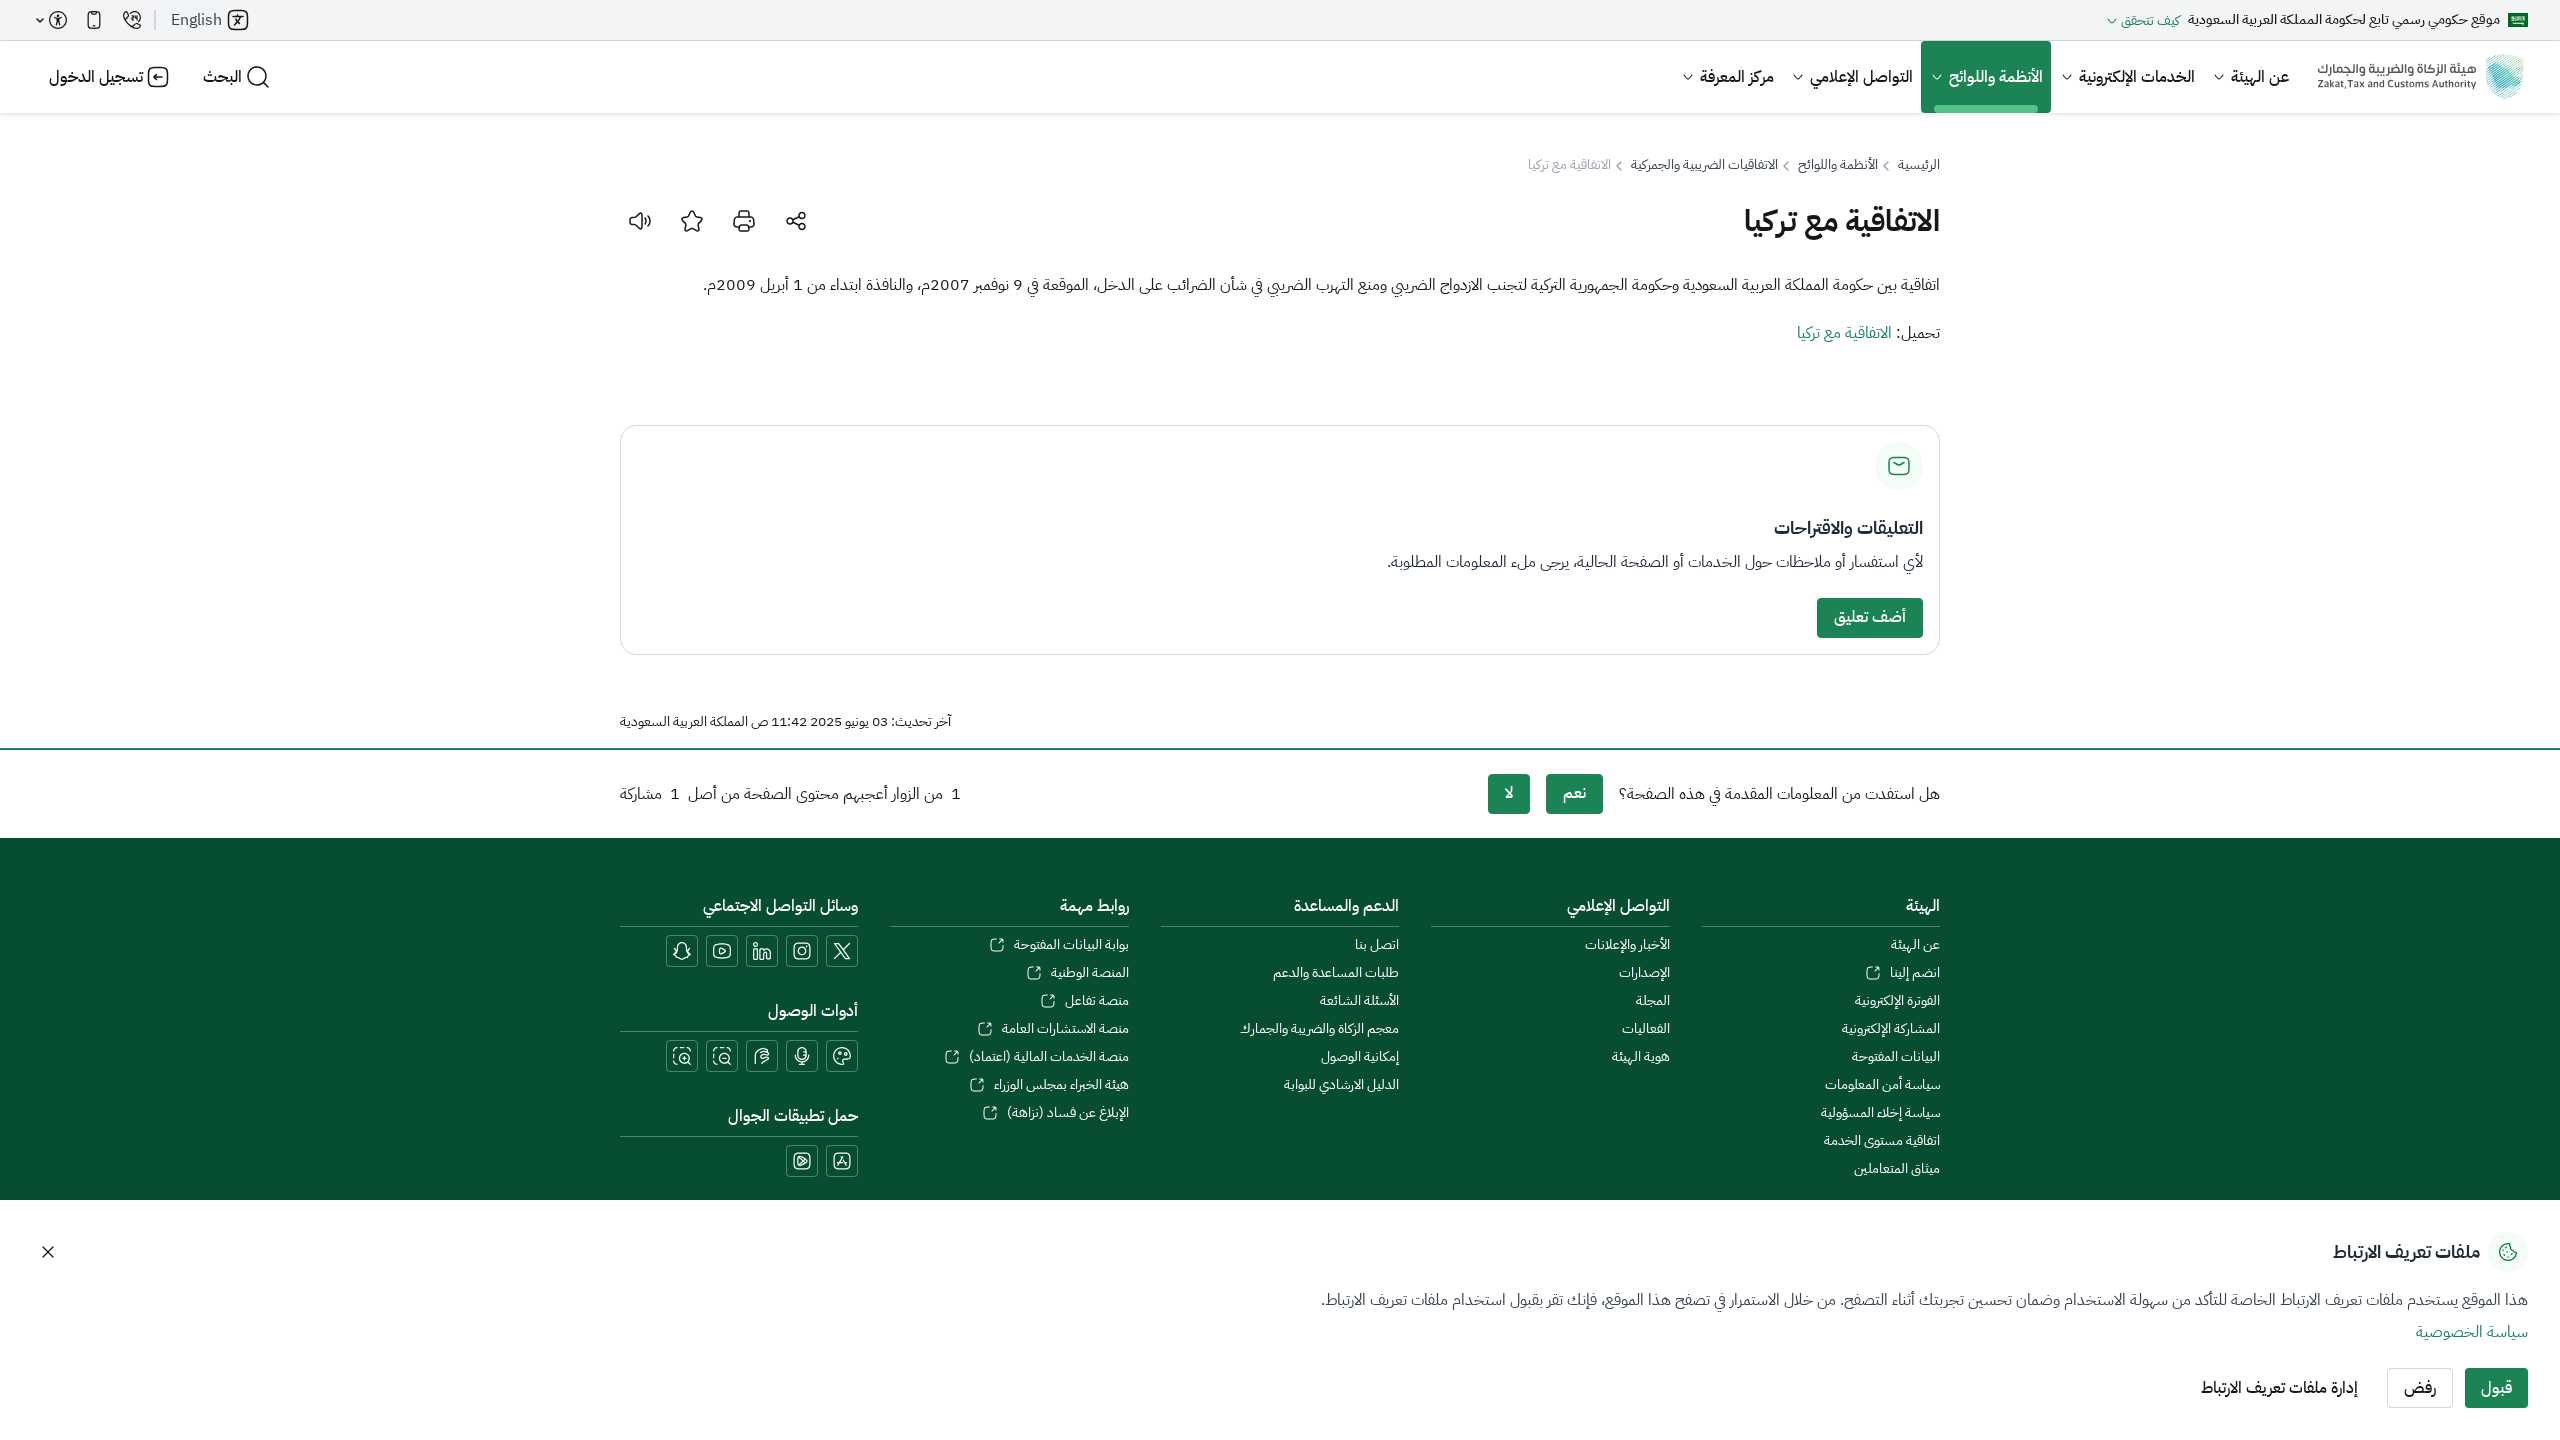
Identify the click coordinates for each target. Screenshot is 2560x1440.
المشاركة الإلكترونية (1891, 1029)
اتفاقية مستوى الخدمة (1882, 1141)
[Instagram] (802, 951)
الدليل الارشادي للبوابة (1341, 1085)
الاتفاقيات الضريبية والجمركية (1704, 165)
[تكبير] (682, 1056)
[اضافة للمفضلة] (692, 221)
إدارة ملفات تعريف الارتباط (2279, 1388)
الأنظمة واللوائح (1996, 77)
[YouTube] (722, 951)
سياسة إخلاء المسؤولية (1880, 1113)
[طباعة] (744, 221)
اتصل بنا (1377, 945)
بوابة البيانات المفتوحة (1071, 945)
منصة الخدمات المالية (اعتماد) (1048, 1057)
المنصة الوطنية (1089, 973)
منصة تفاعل (1096, 1001)
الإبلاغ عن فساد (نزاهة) (1067, 1113)
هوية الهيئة (1640, 1057)
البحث (222, 77)
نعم (1574, 793)
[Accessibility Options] (52, 20)
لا (1509, 793)
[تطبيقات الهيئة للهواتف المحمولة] (94, 20)
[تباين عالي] (842, 1056)
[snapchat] (682, 951)
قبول (2496, 1388)
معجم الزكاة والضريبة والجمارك (1319, 1029)
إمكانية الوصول (1360, 1057)
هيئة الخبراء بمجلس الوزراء (1061, 1085)
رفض (2420, 1388)
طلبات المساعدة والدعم (1336, 973)
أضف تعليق (1870, 617)
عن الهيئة (2260, 77)
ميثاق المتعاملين (1897, 1169)
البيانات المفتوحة (1896, 1057)
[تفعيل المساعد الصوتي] (802, 1056)
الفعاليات (1645, 1029)
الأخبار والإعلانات (1627, 945)
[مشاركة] (796, 221)
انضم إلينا (1915, 973)
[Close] (48, 1252)
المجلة (1652, 1001)
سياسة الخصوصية (2472, 1332)
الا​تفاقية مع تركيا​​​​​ (1844, 333)
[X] (842, 951)
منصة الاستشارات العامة (1065, 1029)
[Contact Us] (132, 20)
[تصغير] (722, 1056)
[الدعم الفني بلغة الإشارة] (762, 1056)
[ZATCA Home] (2420, 77)
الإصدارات (1644, 973)
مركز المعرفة (1737, 77)
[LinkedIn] (762, 951)
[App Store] (842, 1161)
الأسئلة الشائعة (1359, 1001)
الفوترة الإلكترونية (1897, 1001)
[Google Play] (802, 1161)
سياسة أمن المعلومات (1882, 1085)
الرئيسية (1919, 165)
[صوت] (640, 221)
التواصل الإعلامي (1861, 77)
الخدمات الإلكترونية (2137, 77)
